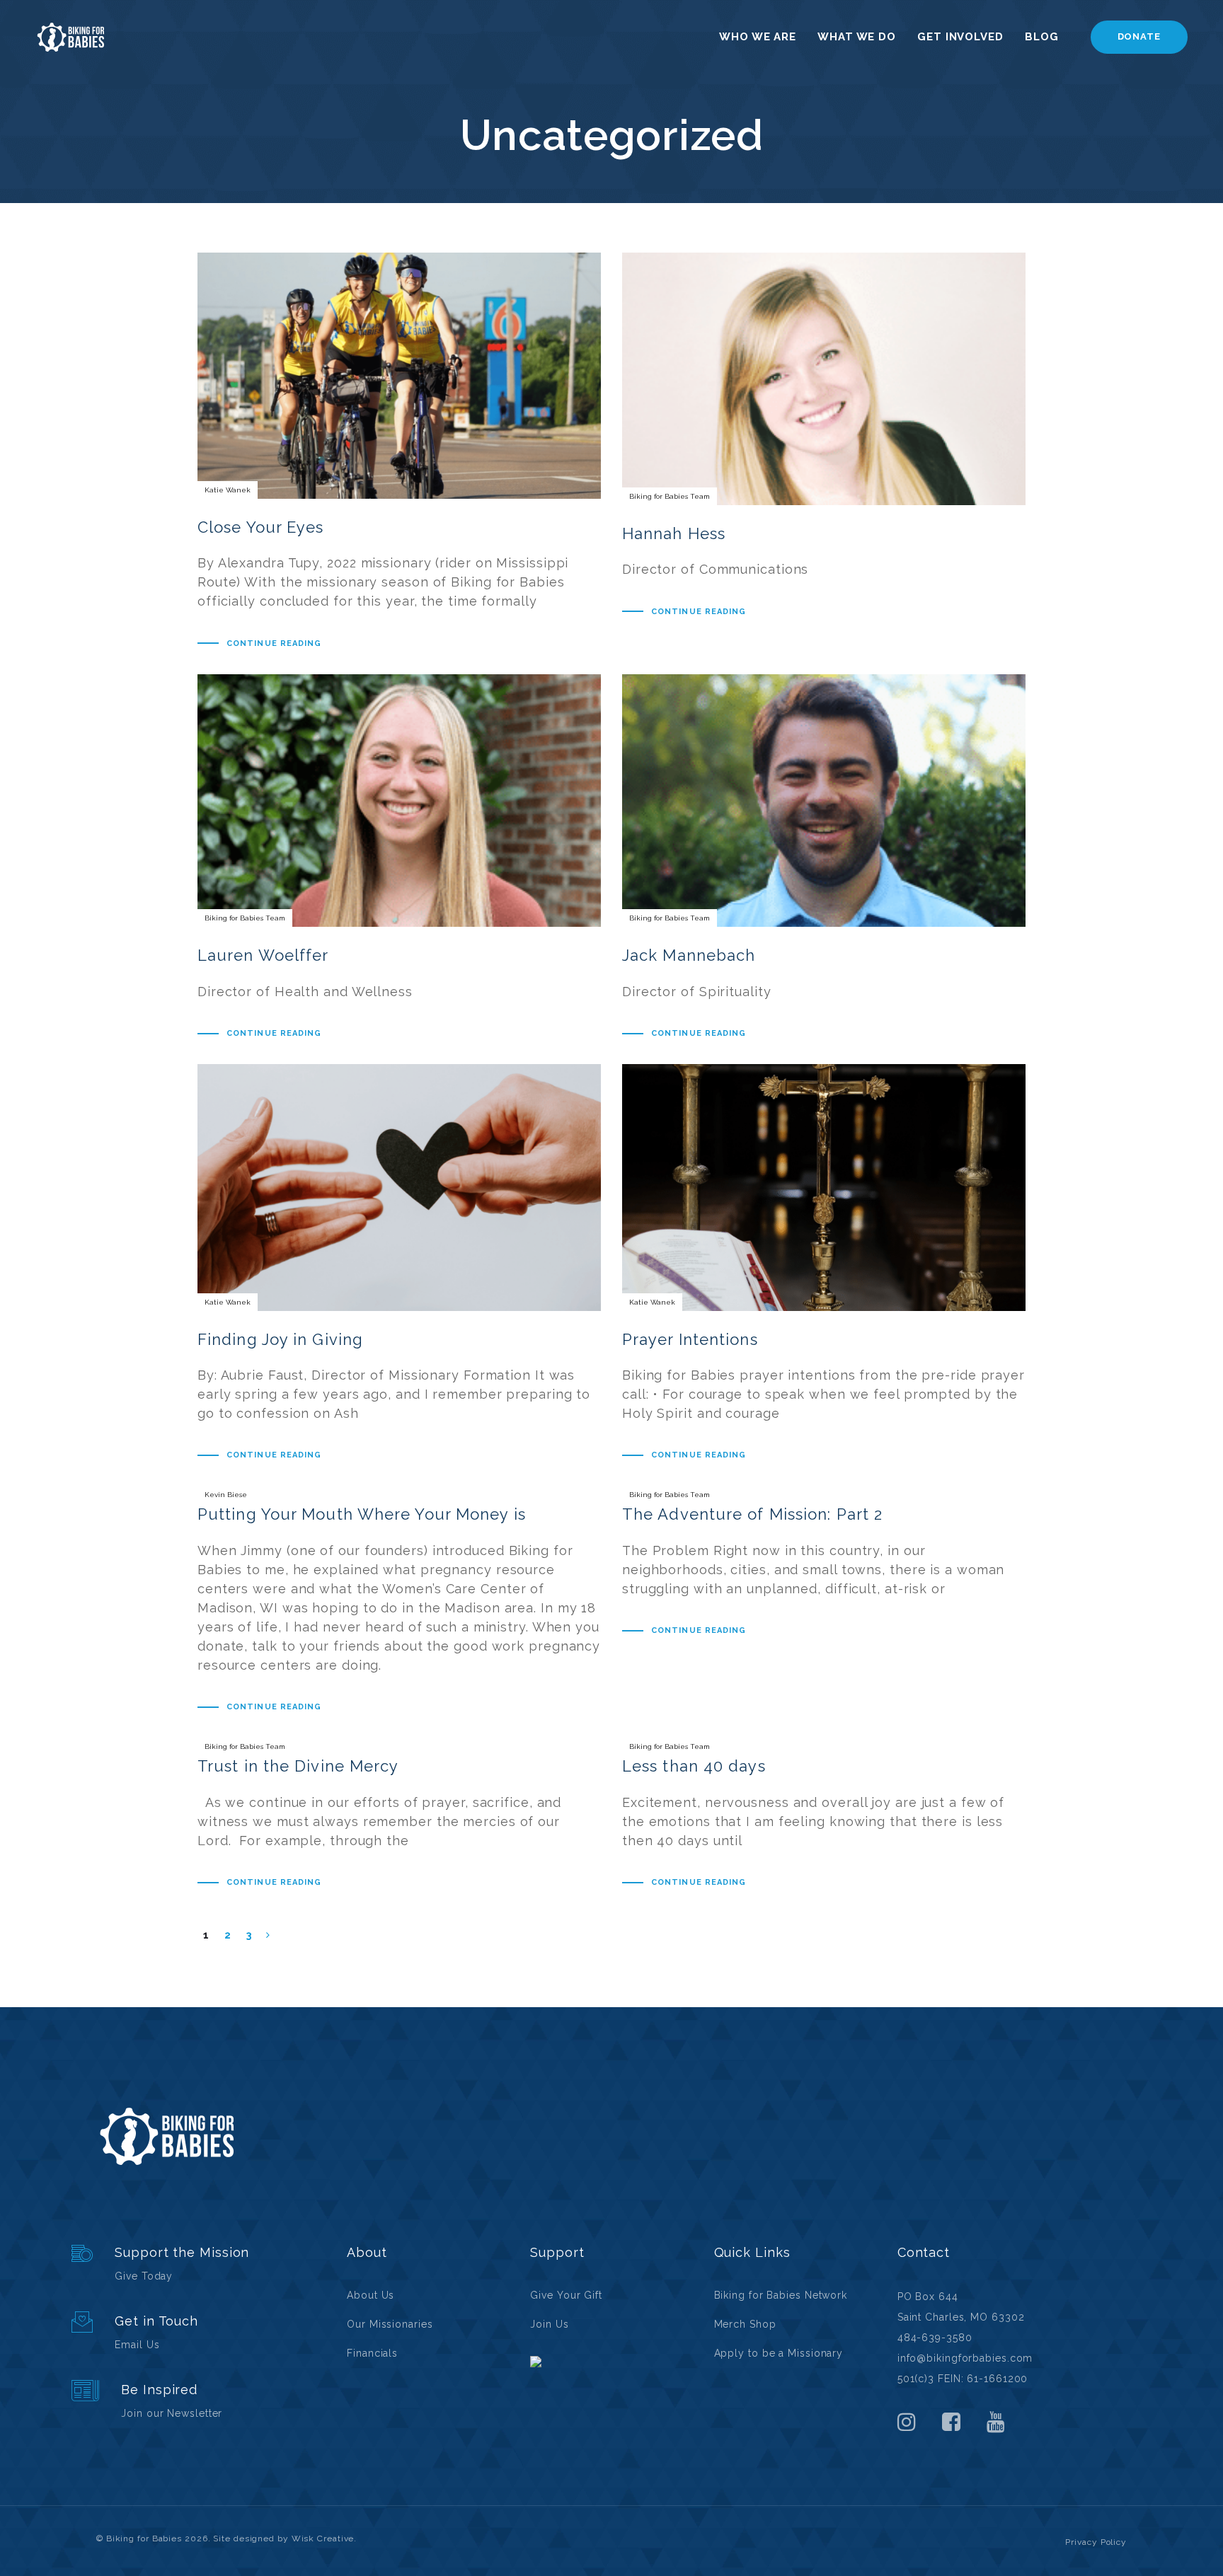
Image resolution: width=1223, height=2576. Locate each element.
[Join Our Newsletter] (199, 2402)
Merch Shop (745, 2324)
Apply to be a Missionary (779, 2353)
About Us (371, 2295)
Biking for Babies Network (781, 2295)
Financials (372, 2353)
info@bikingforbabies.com (965, 2358)
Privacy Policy (1096, 2542)
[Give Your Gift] (199, 2264)
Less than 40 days (824, 1815)
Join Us (549, 2324)
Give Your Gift (566, 2295)
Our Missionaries (390, 2324)
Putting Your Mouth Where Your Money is (399, 1601)
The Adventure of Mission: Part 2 (824, 1563)
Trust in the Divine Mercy (399, 1815)
